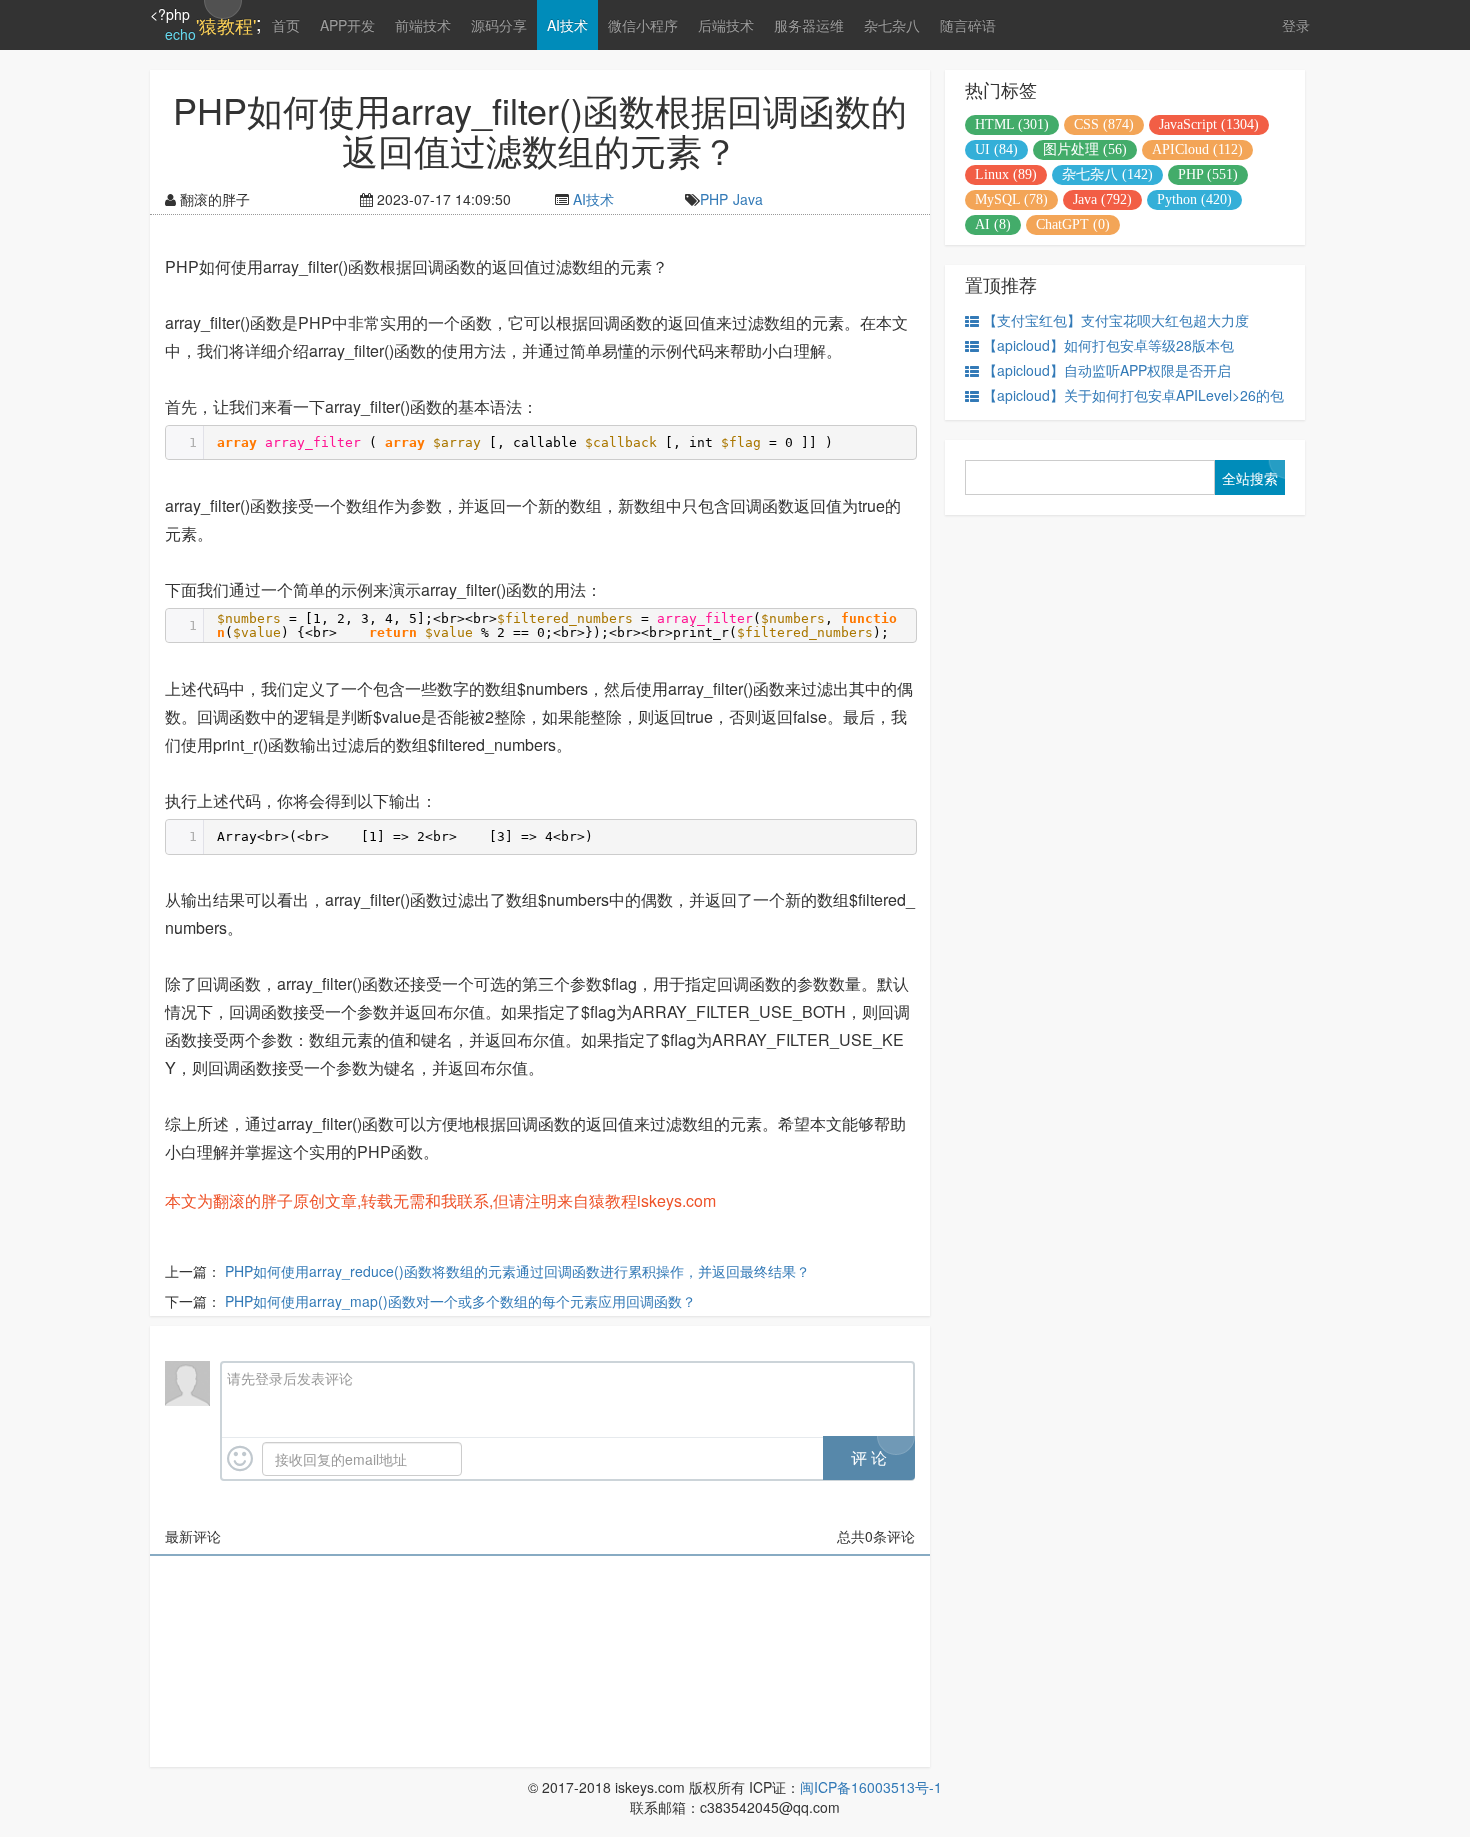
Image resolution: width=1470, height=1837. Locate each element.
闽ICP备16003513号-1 (871, 1787)
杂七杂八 (892, 25)
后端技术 (726, 25)
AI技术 (567, 25)
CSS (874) (1104, 124)
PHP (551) (1208, 174)
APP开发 (347, 25)
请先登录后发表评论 (290, 1378)
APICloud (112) (1197, 149)
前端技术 (423, 25)
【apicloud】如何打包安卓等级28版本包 (1108, 345)
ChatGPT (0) (1073, 224)
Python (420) (1194, 199)
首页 (286, 25)
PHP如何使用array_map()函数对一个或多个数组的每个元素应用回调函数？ (460, 1301)
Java (748, 199)
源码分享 (499, 25)
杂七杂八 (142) (1107, 174)
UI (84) (996, 149)
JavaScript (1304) (1209, 124)
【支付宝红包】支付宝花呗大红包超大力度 (1116, 320)
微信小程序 (643, 25)
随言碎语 (968, 25)
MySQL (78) (1011, 199)
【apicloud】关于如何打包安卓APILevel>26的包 (1133, 395)
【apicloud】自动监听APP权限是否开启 (1107, 370)
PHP (714, 199)
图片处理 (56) (1085, 149)
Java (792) (1102, 199)
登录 (1296, 25)
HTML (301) (1012, 124)
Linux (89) (1006, 174)
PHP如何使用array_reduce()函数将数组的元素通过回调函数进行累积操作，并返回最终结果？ (517, 1271)
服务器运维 (809, 25)
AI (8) (993, 224)
